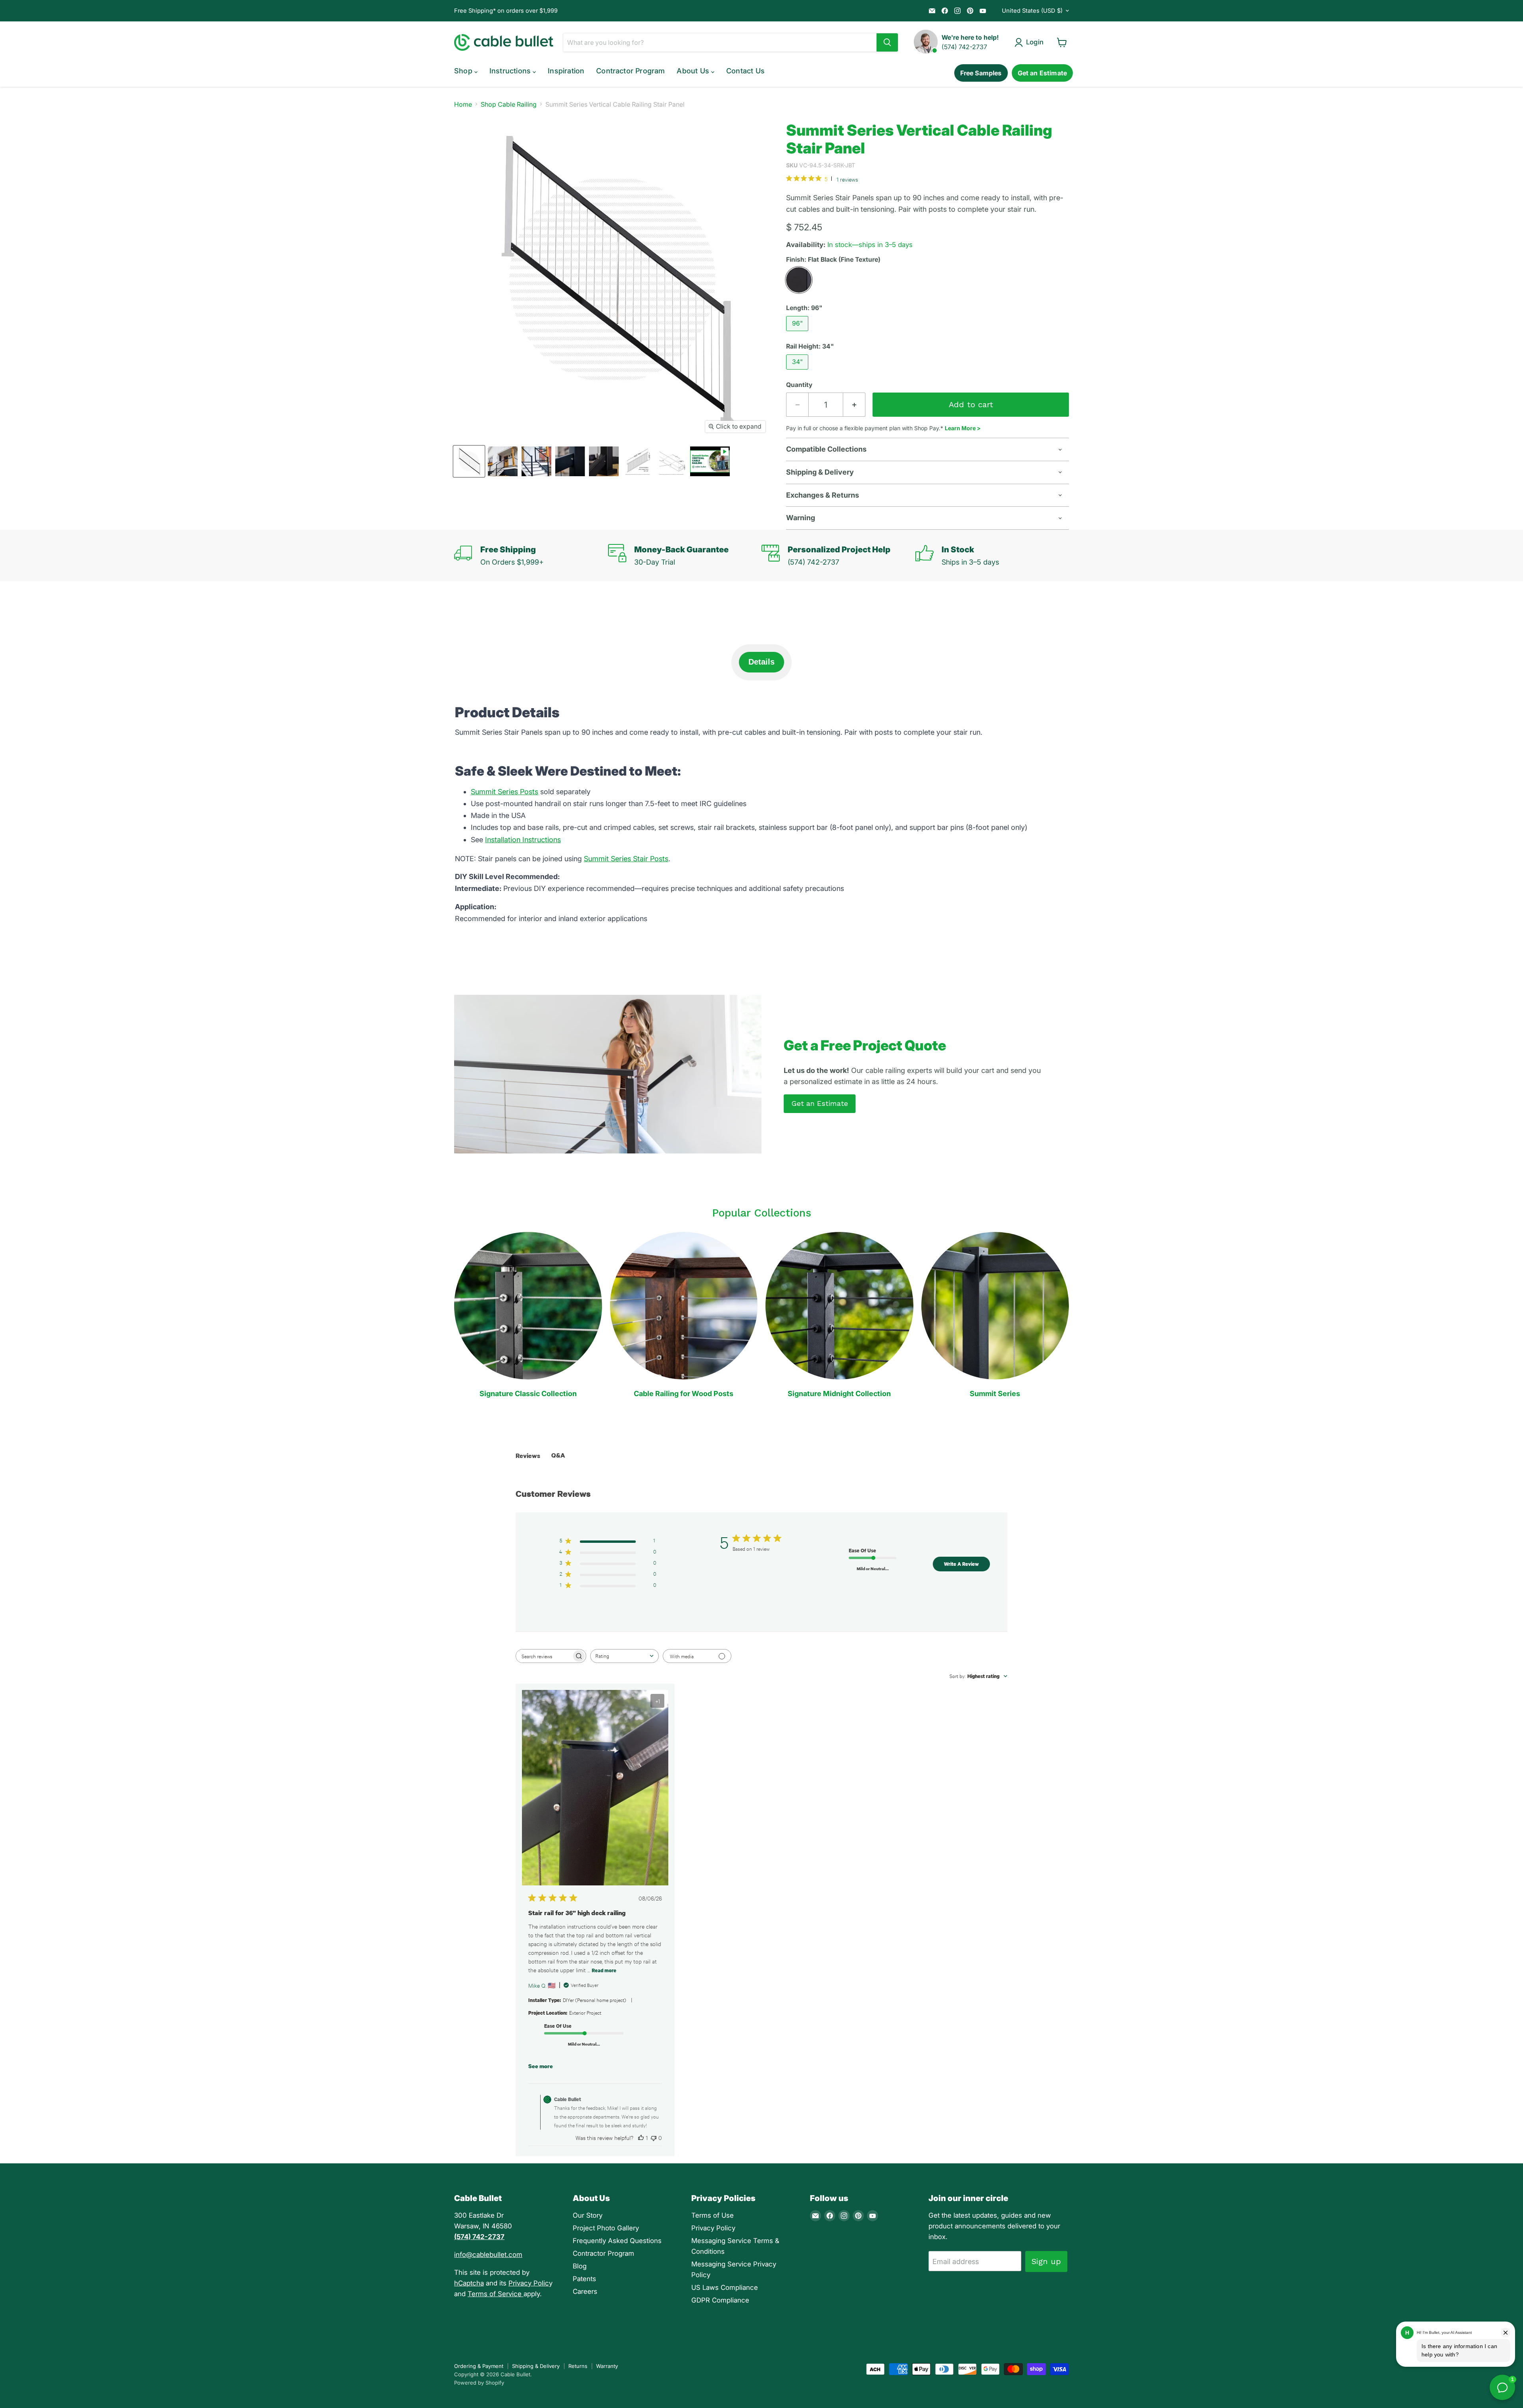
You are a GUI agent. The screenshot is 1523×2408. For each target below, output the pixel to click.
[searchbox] (544, 1656)
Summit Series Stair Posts (626, 859)
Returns (578, 2366)
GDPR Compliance (720, 2300)
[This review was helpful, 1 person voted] (641, 2138)
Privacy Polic (529, 2283)
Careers (585, 2291)
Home (463, 104)
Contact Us (745, 71)
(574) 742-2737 (964, 47)
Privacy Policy (713, 2228)
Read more (604, 1970)
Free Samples (981, 73)
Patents (584, 2279)
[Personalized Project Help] (838, 556)
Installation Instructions (523, 840)
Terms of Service (496, 2294)
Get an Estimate (1042, 73)
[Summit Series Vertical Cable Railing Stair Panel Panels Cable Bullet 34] (469, 461)
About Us (694, 71)
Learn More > (963, 428)
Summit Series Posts (504, 792)
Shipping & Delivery (536, 2366)
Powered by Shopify (479, 2383)
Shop (464, 71)
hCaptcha (469, 2283)
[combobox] (624, 1656)
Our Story (588, 2215)
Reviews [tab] (528, 1456)
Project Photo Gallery (606, 2228)
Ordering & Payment (479, 2366)
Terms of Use (713, 2215)
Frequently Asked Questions (617, 2241)
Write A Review (961, 1564)
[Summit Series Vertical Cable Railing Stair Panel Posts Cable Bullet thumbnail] (503, 461)
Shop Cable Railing (509, 104)
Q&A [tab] (558, 1455)
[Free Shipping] (531, 556)
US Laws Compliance (725, 2287)
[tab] (761, 662)
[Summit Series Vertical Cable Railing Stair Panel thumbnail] (710, 461)
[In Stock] (992, 556)
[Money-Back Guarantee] (685, 556)
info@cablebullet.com (488, 2255)
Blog (580, 2266)
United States (1032, 11)
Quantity (799, 385)
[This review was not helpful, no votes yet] (654, 2138)
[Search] (887, 42)
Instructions (511, 71)
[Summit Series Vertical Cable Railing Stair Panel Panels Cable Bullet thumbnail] (638, 461)
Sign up (1046, 2261)
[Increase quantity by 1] (854, 405)
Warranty (607, 2366)
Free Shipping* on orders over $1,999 (506, 11)
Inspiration (566, 71)
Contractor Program (630, 71)
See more (541, 2066)
